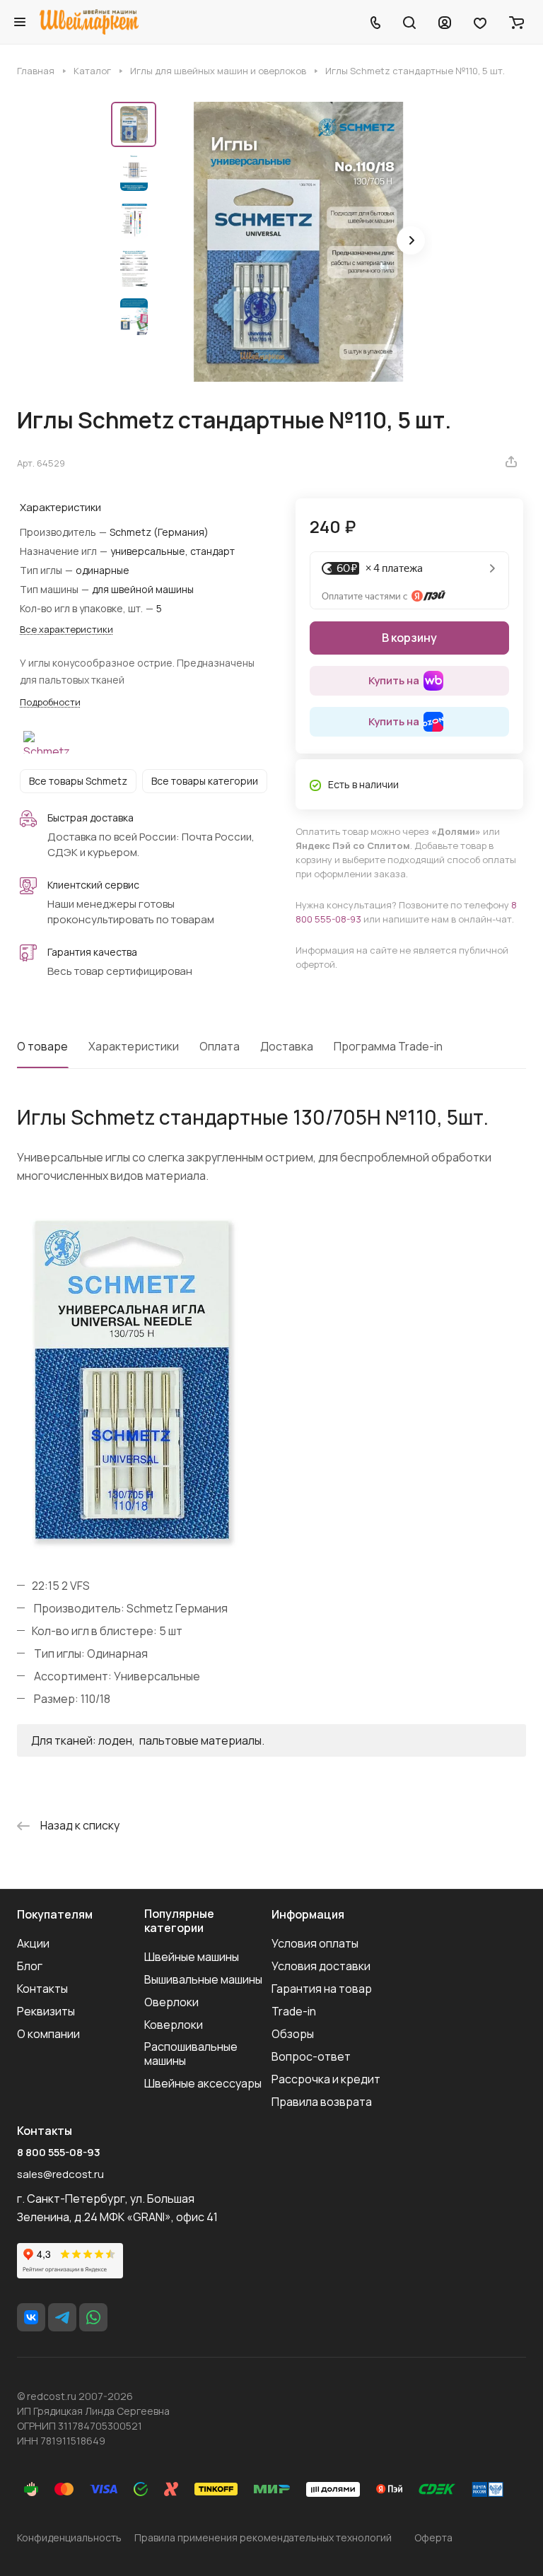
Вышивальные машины (203, 1979)
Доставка (287, 1046)
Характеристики (134, 1046)
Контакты (42, 1989)
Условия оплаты (315, 1943)
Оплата (220, 1046)
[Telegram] (62, 2317)
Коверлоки (174, 2025)
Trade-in (294, 2011)
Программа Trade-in (388, 1046)
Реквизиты (46, 2011)
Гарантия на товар (322, 1989)
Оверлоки (171, 2002)
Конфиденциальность (69, 2537)
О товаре (42, 1046)
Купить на (394, 680)
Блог (30, 1966)
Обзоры (293, 2034)
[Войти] (445, 22)
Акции (33, 1943)
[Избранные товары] (480, 22)
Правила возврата (322, 2102)
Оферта (433, 2537)
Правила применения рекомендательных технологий (263, 2537)
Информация (308, 1914)
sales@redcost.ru (60, 2174)
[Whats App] (93, 2317)
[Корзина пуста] (516, 22)
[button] (411, 240)
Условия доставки (321, 1966)
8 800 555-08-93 (59, 2153)
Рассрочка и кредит (326, 2079)
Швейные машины (192, 1957)
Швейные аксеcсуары (203, 2083)
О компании (48, 2034)
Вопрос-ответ (311, 2056)
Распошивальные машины (191, 2054)
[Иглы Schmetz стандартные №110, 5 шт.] (298, 242)
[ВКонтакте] (31, 2317)
